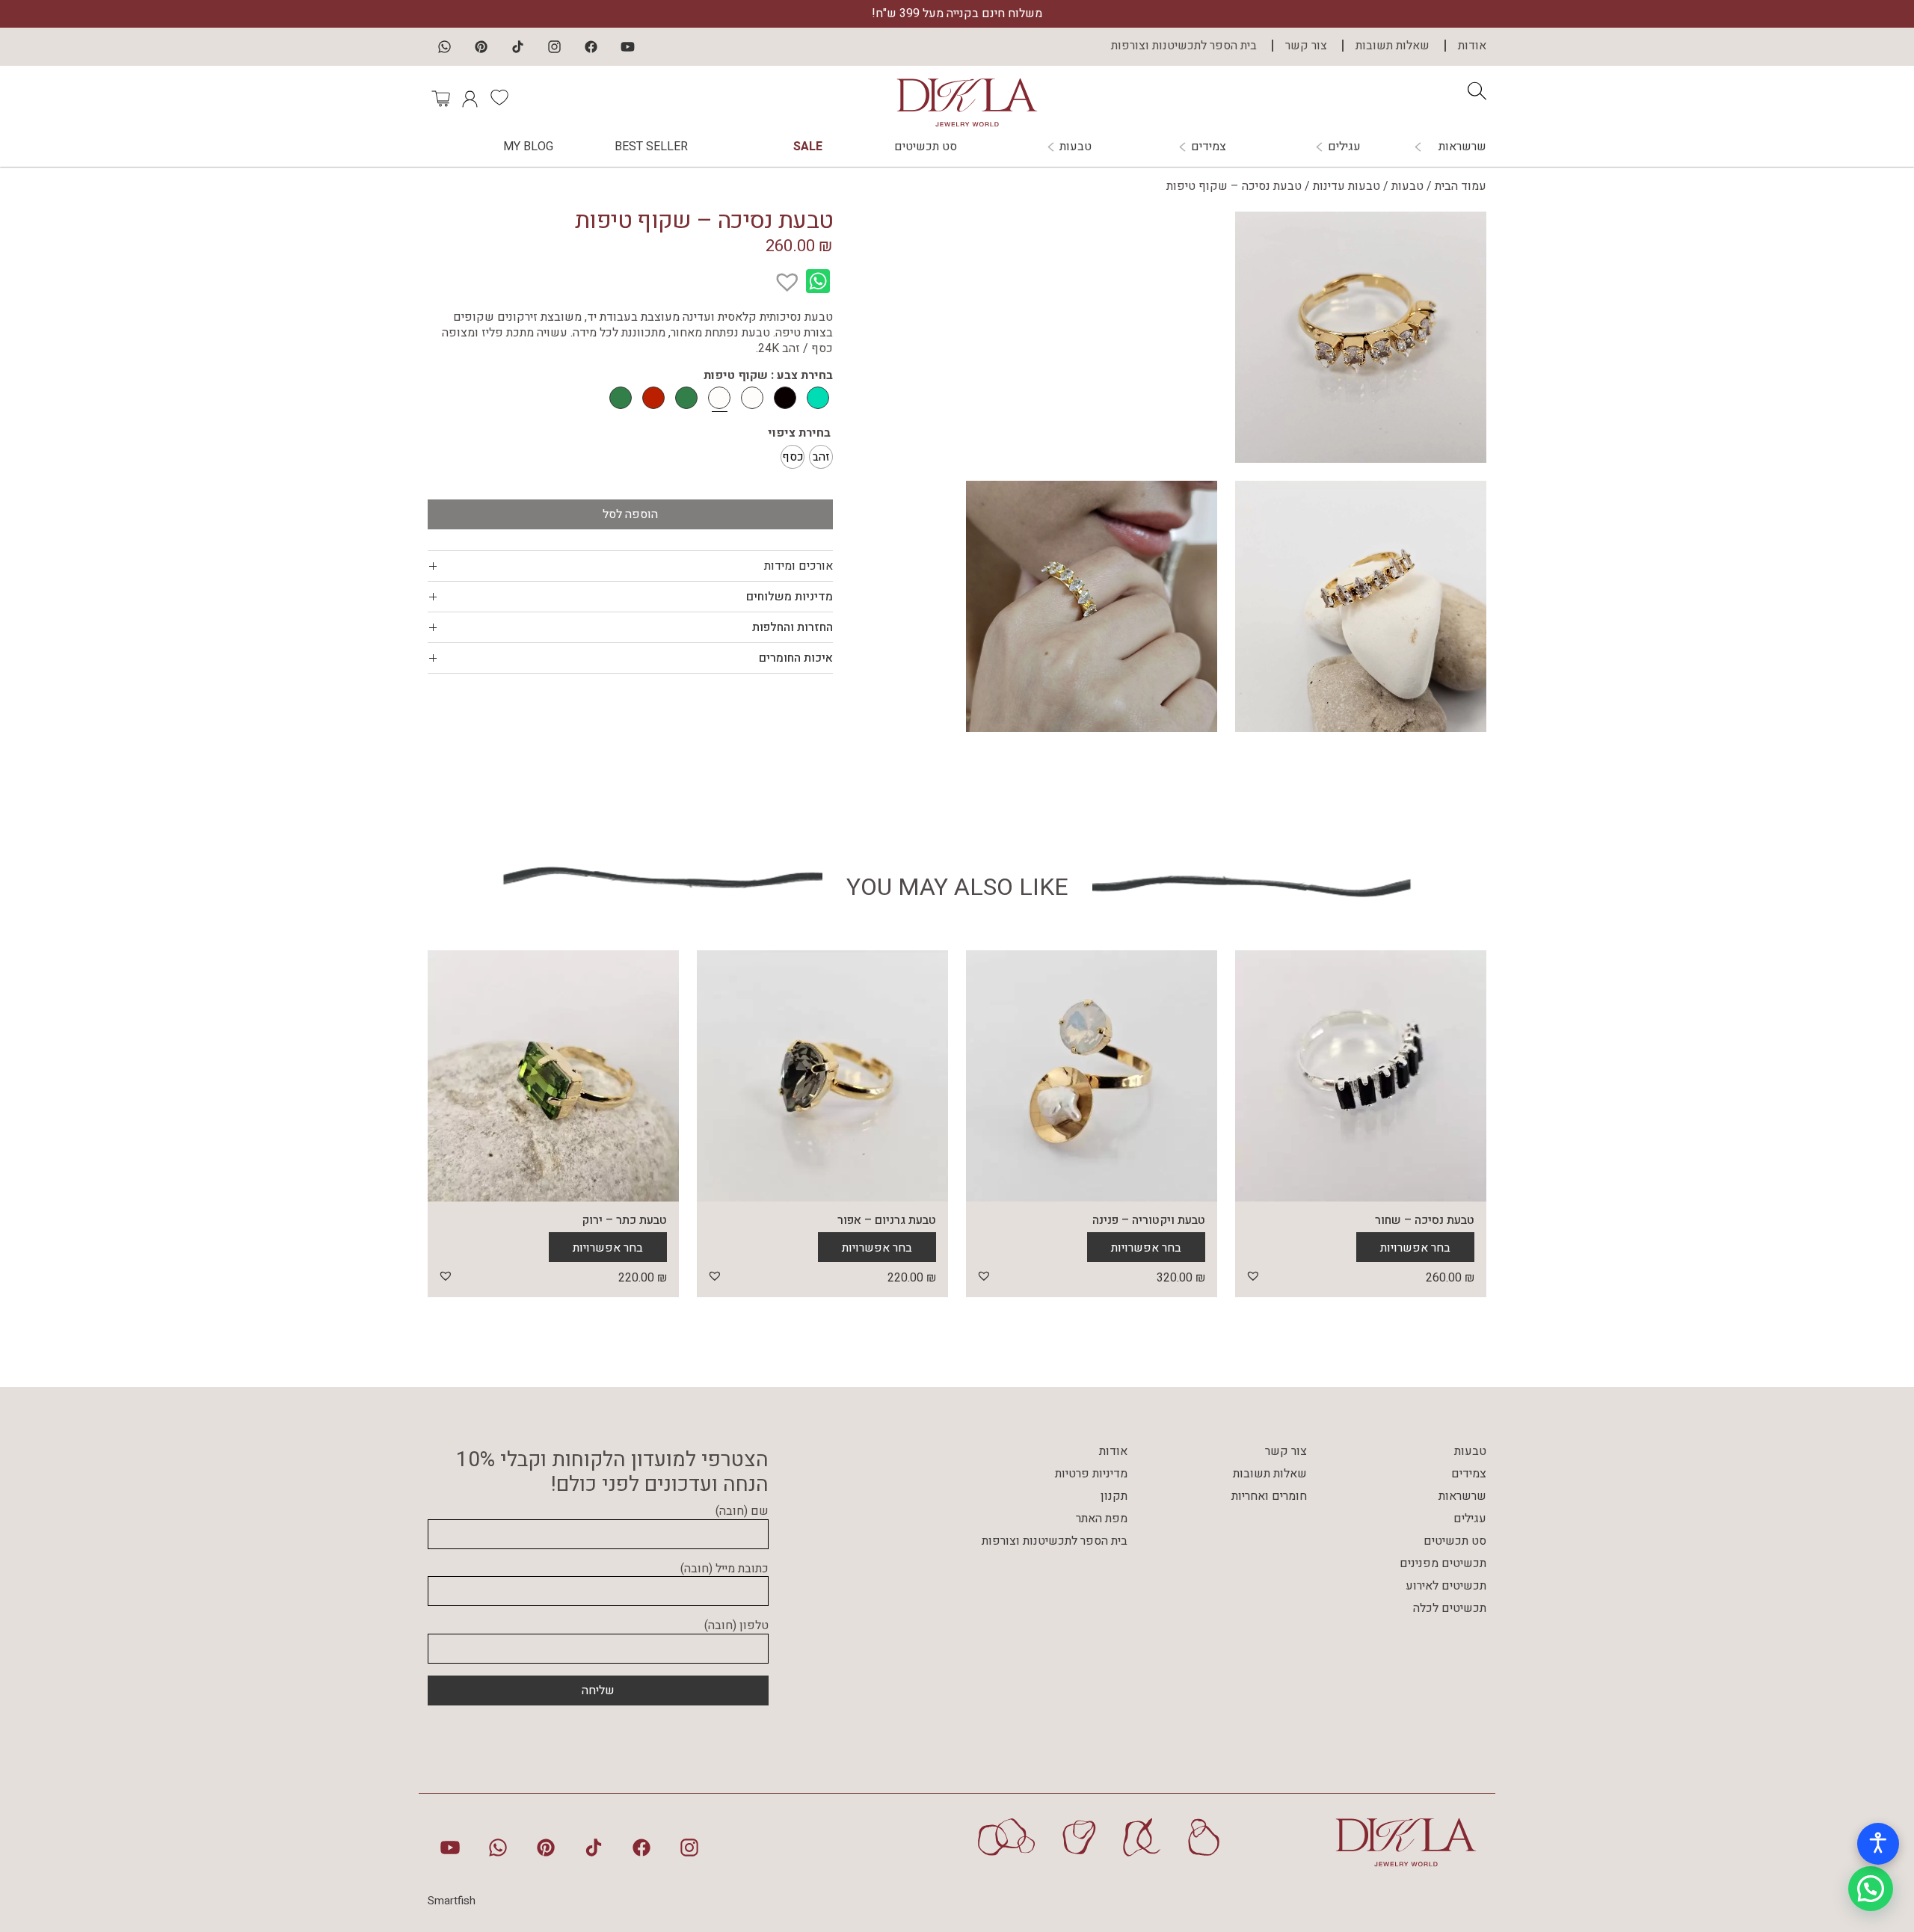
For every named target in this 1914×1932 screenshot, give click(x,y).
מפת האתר (1102, 1519)
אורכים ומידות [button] (798, 566)
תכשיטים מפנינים (1443, 1563)
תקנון (1114, 1496)
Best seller (651, 147)
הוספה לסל (630, 514)
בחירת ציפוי (799, 433)
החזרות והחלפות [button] (793, 627)
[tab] (630, 566)
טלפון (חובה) (736, 1626)
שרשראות (1462, 147)
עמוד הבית (1461, 186)
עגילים (1344, 147)
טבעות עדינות (1347, 186)
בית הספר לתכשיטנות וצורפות (1184, 46)
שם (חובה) (742, 1512)
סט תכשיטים (926, 147)
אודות (1472, 46)
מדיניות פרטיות (1091, 1474)
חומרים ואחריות (1269, 1496)
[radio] (821, 457)
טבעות (1076, 147)
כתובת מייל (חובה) (724, 1569)
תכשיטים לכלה (1450, 1608)
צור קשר (1306, 46)
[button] (795, 274)
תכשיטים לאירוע (1446, 1586)
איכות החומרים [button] (796, 658)
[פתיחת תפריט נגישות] (1878, 1844)
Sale (808, 147)
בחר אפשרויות (1415, 1248)
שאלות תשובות (1393, 46)
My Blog (528, 147)
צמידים (1209, 147)
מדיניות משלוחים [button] (790, 597)
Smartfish (452, 1901)
